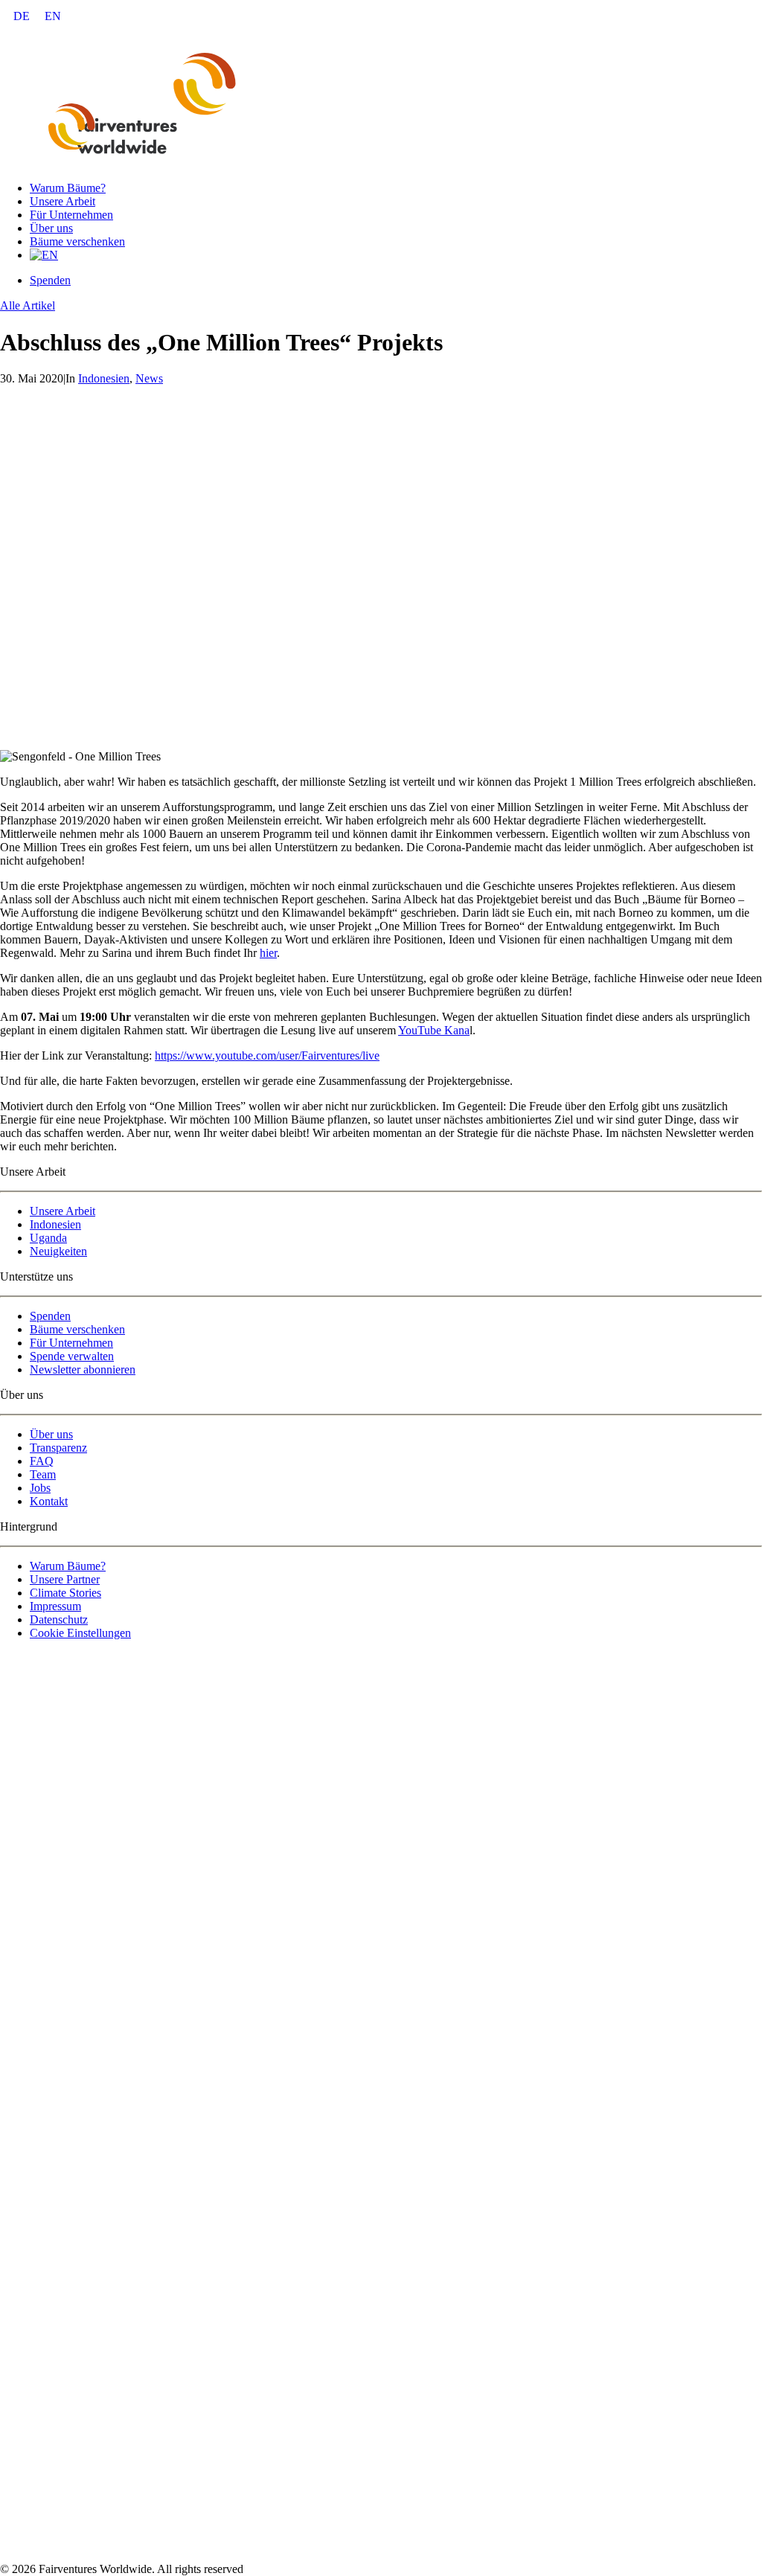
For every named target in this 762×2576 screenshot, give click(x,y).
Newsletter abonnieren (83, 1369)
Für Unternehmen (71, 215)
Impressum (55, 1606)
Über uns (51, 228)
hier (268, 953)
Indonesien (104, 378)
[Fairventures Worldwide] (381, 101)
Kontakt (49, 1501)
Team (43, 1474)
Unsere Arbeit (63, 201)
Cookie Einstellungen (80, 1633)
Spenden (50, 1316)
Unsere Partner (65, 1579)
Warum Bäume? (68, 188)
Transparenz (58, 1448)
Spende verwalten (72, 1356)
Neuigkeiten (58, 1251)
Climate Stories (65, 1593)
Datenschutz (59, 1619)
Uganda (48, 1238)
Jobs (40, 1488)
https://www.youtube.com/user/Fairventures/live (267, 1055)
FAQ (42, 1461)
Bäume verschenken (77, 241)
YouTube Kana (434, 1030)
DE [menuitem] (22, 16)
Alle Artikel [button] (28, 305)
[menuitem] (22, 16)
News (149, 378)
